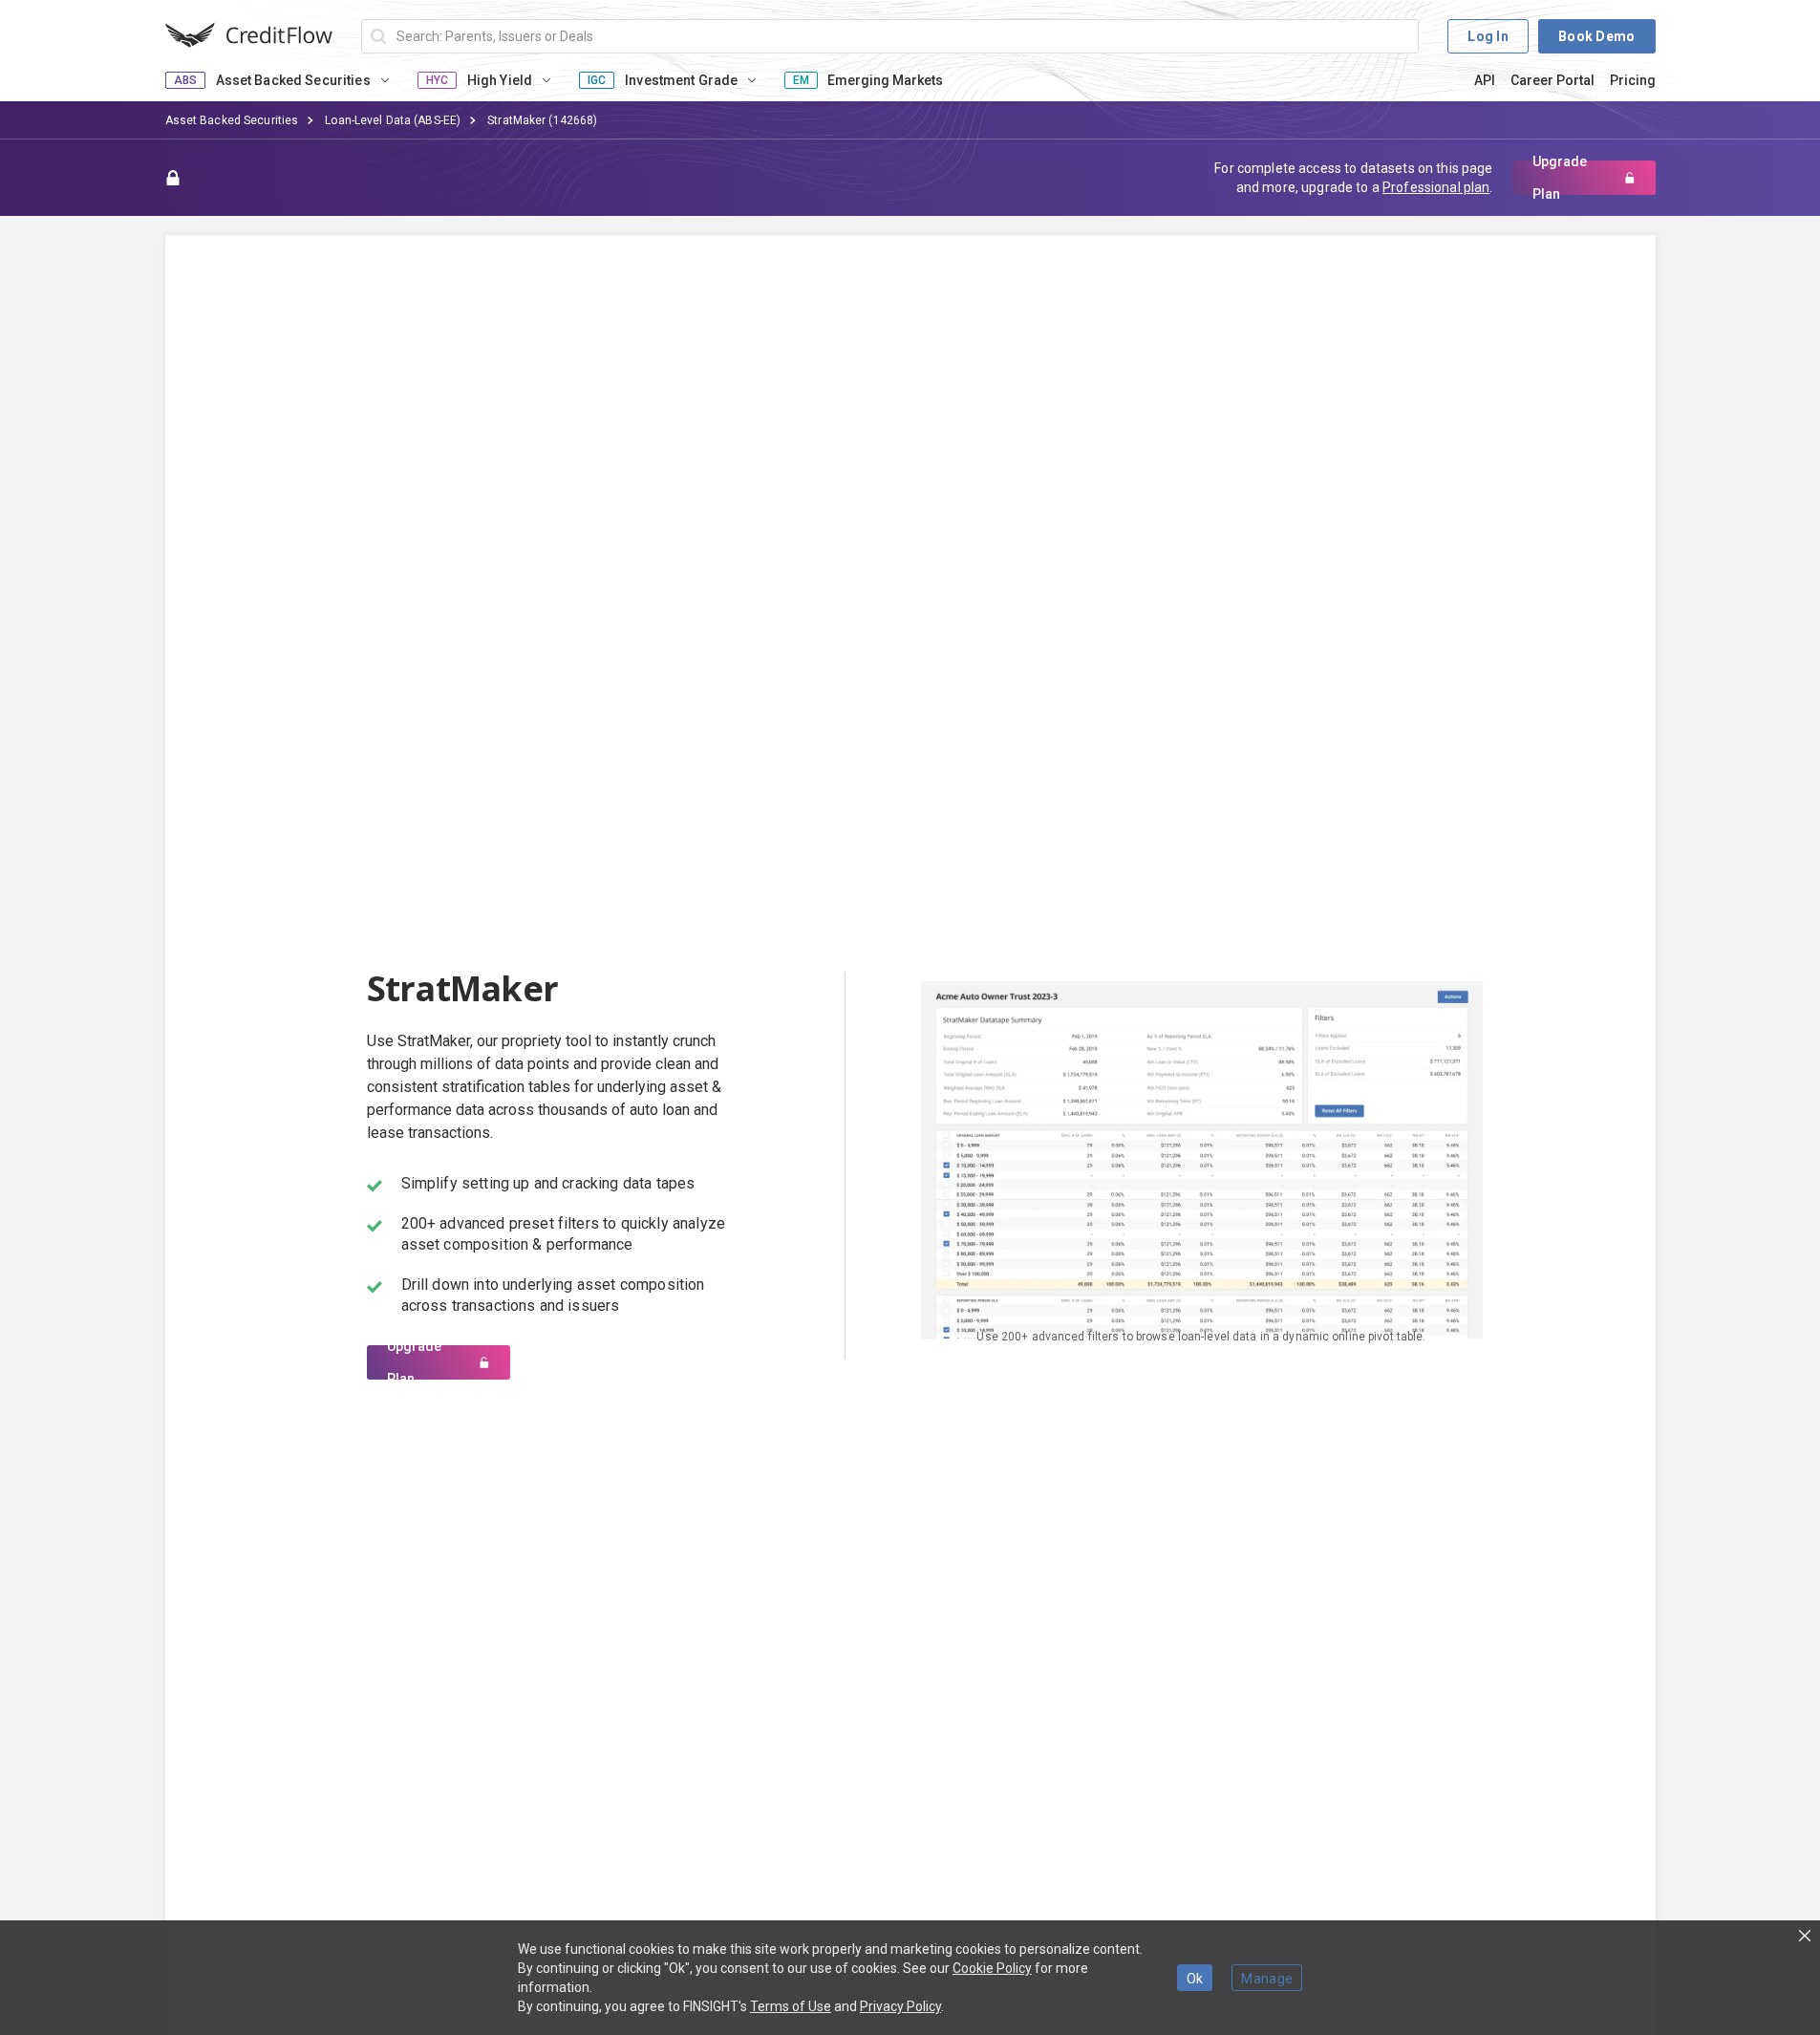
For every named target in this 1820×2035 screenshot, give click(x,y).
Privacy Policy (900, 2006)
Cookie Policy (992, 1968)
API (1485, 80)
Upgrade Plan (1560, 178)
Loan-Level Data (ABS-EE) (393, 120)
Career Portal (1552, 80)
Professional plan (1436, 187)
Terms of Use (791, 2006)
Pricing (1633, 80)
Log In (1488, 36)
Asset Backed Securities (232, 120)
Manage (1267, 1979)
